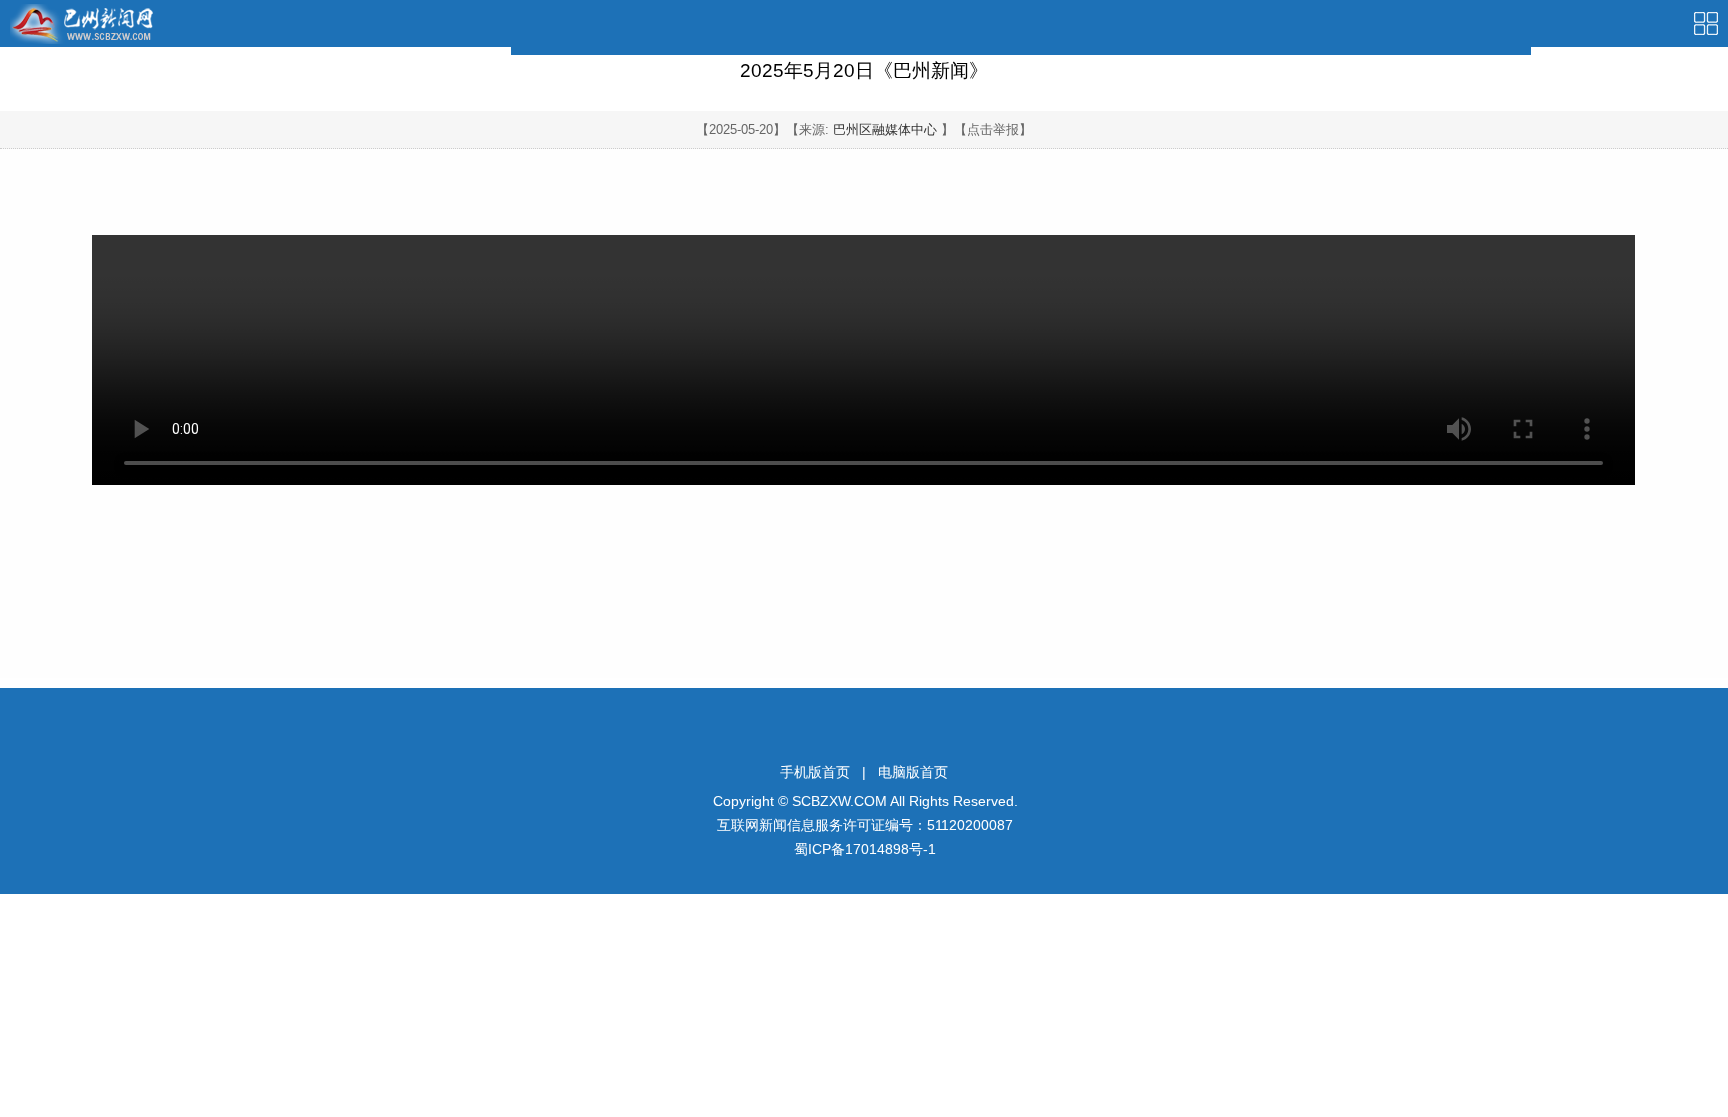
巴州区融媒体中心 (885, 129)
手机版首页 (815, 772)
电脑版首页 (913, 772)
